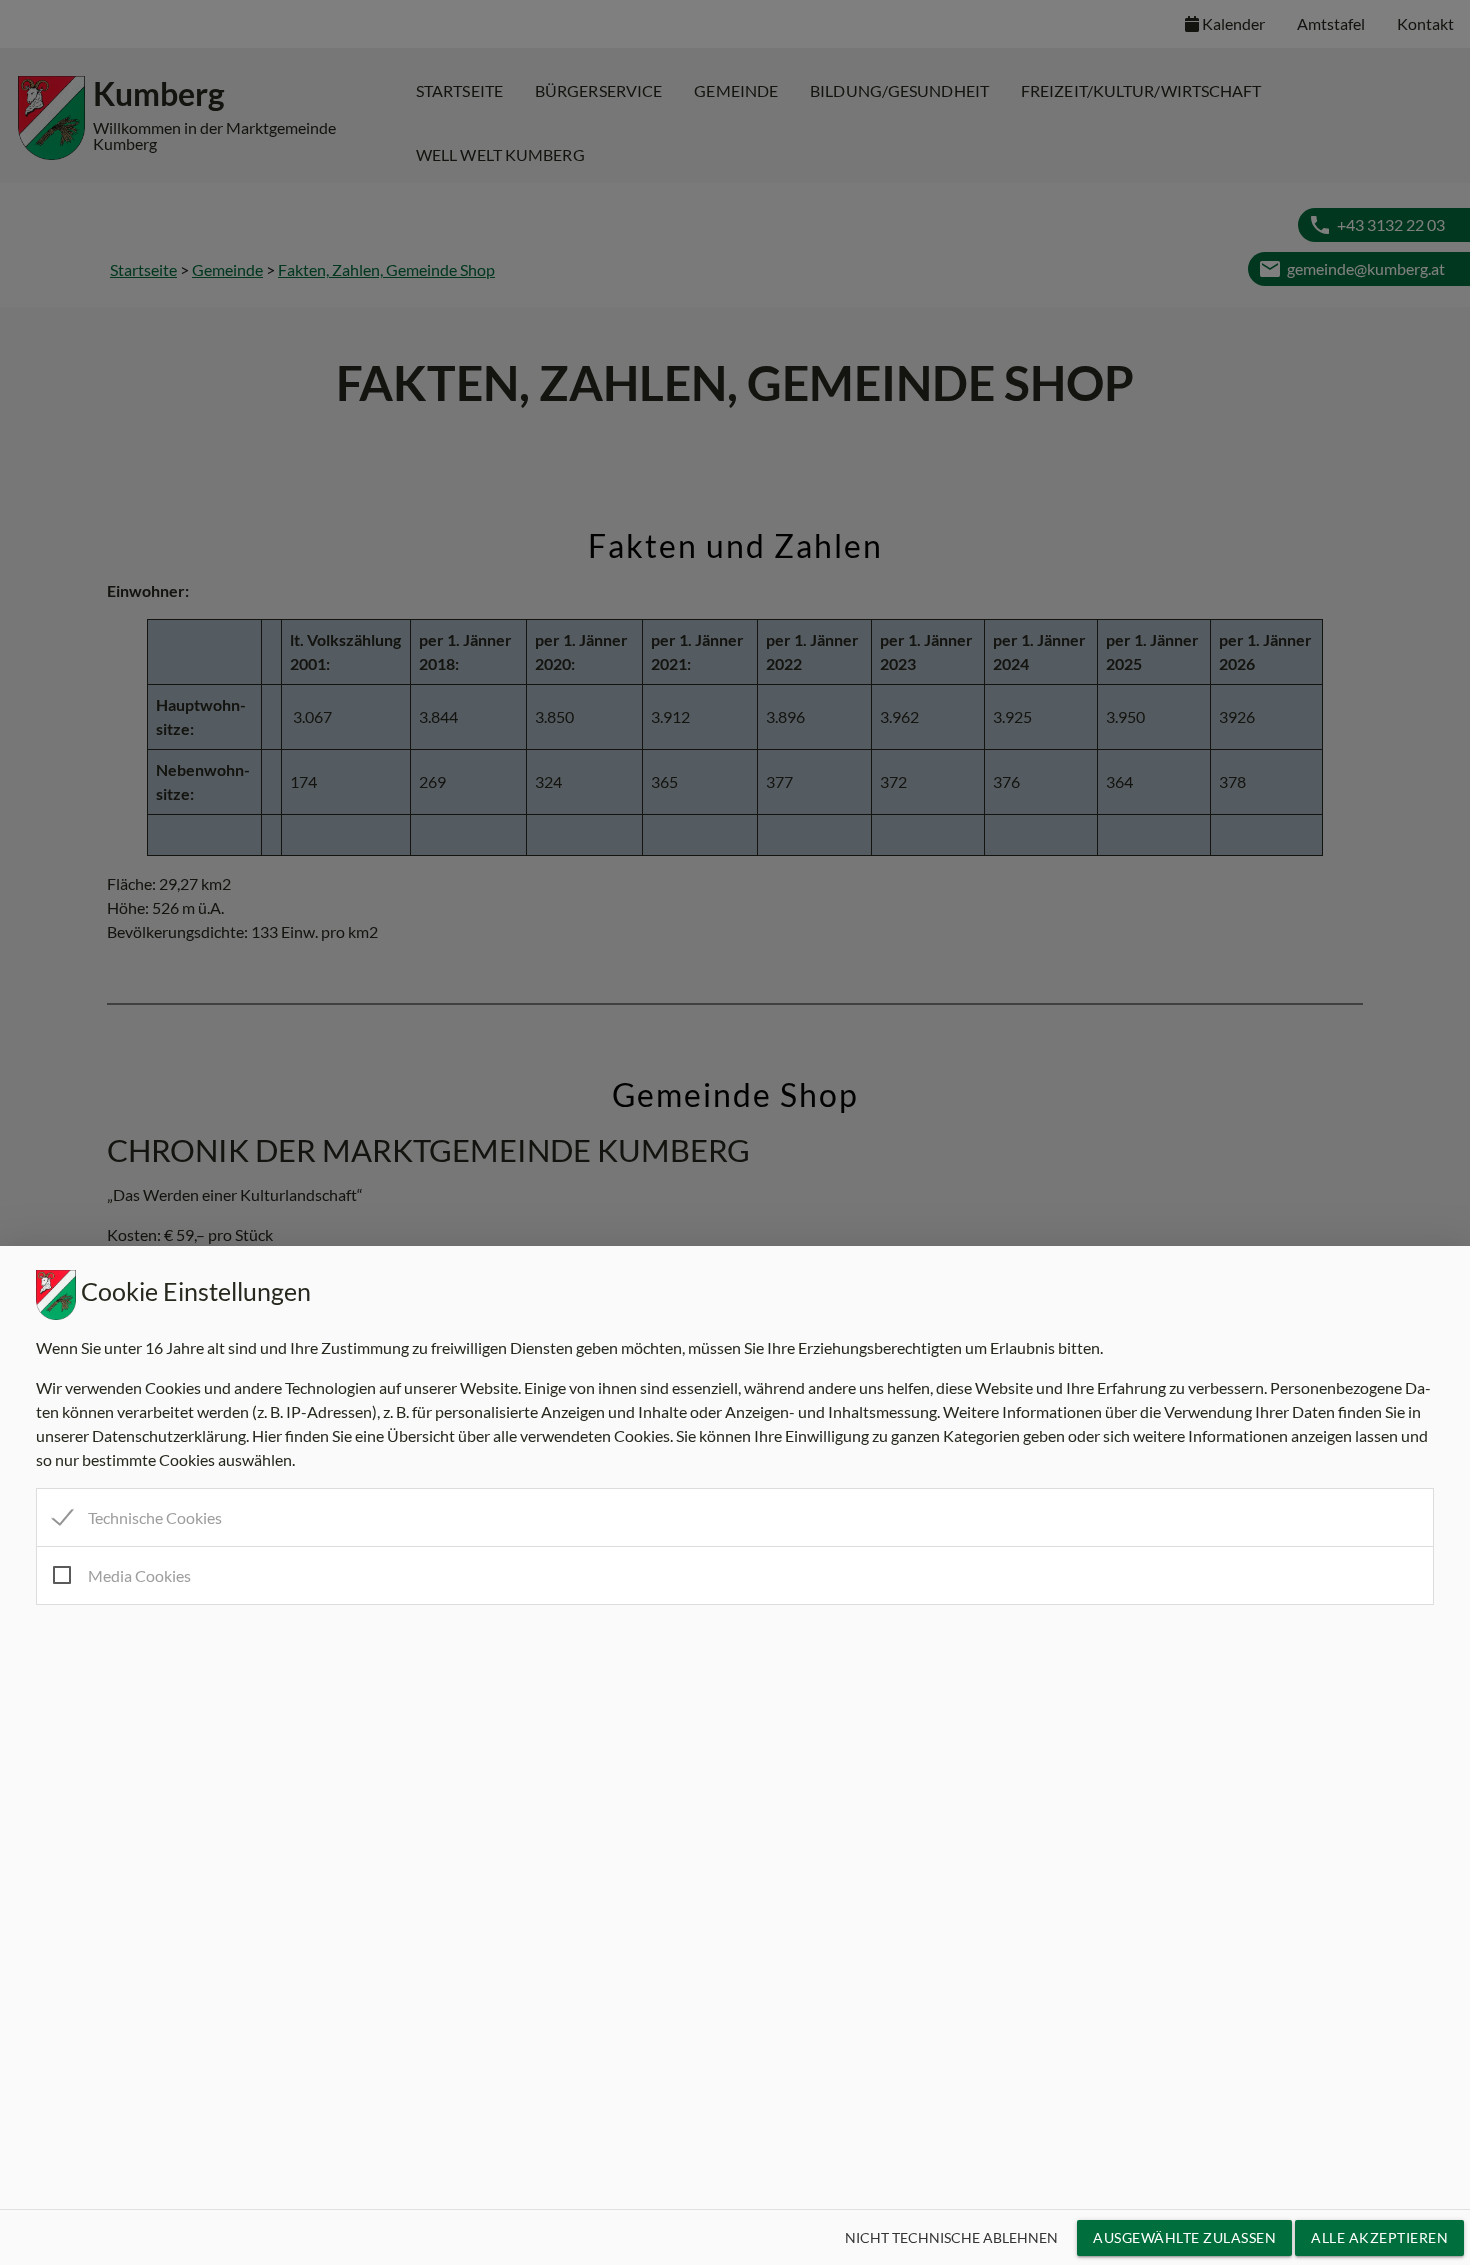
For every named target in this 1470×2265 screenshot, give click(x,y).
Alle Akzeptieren (1379, 2237)
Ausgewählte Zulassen (1184, 2237)
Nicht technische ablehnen (951, 2237)
